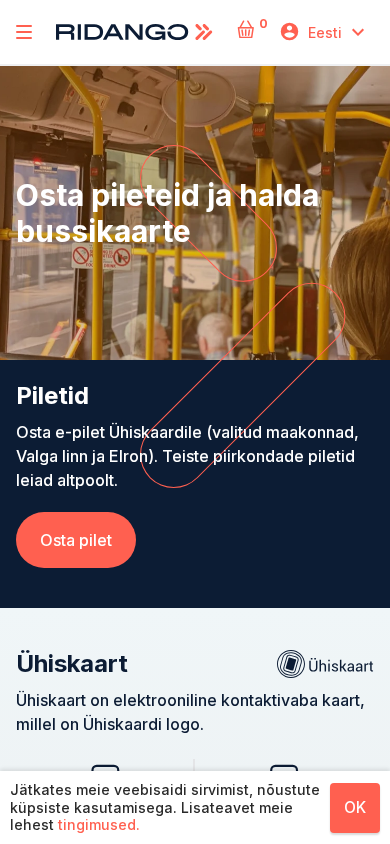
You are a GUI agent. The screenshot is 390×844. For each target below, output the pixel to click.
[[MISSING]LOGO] (24, 32)
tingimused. (99, 824)
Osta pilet (76, 540)
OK (355, 807)
